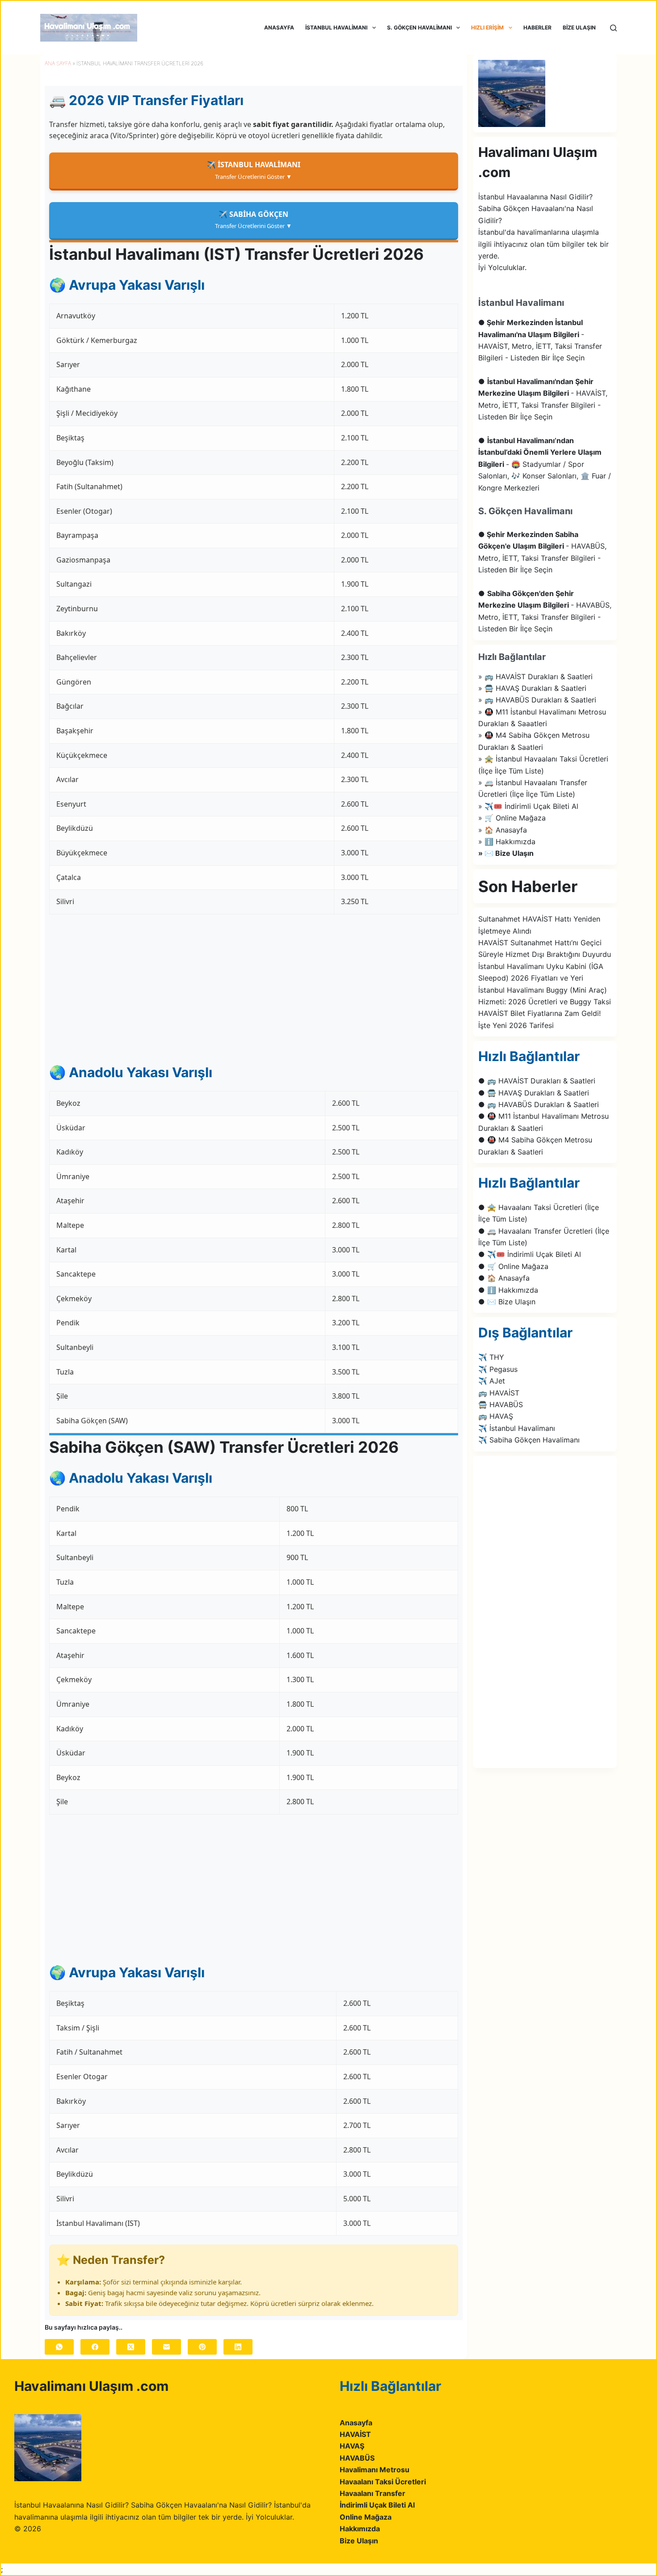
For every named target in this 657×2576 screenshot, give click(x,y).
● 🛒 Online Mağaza (513, 1266)
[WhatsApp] (59, 2347)
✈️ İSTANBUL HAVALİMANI (254, 170)
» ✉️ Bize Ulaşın (506, 853)
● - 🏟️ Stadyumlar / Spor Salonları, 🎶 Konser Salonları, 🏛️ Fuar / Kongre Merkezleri (545, 464)
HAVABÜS (357, 2458)
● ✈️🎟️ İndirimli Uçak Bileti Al (530, 1254)
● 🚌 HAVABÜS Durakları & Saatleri (539, 1104)
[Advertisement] (254, 988)
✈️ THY (491, 1357)
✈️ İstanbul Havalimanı (517, 1428)
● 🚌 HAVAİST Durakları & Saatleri (537, 1081)
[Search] (613, 28)
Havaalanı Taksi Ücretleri (383, 2482)
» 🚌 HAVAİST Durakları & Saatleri (535, 677)
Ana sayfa (58, 63)
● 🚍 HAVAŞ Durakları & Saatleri (534, 1093)
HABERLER (537, 27)
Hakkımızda (360, 2529)
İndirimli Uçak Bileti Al (377, 2505)
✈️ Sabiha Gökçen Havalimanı (529, 1440)
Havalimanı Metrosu (375, 2470)
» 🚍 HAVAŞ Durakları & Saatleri (532, 688)
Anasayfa (356, 2423)
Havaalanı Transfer (373, 2493)
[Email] (166, 2347)
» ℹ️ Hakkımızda (507, 842)
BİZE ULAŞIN (579, 27)
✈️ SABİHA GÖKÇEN (253, 220)
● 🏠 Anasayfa (504, 1278)
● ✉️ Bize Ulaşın (507, 1302)
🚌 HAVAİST (499, 1393)
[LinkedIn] (238, 2347)
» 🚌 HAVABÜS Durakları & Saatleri (537, 700)
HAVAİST (355, 2434)
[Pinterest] (202, 2347)
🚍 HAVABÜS (501, 1404)
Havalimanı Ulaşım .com (91, 2386)
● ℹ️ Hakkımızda (508, 1290)
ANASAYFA (279, 27)
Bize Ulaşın (359, 2541)
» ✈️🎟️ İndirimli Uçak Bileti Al (528, 806)
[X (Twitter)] (131, 2347)
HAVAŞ (352, 2446)
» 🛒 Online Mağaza (512, 818)
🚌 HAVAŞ (496, 1416)
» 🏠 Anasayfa (503, 830)
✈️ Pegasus (498, 1369)
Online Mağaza (366, 2517)
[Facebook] (95, 2347)
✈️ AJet (492, 1381)
